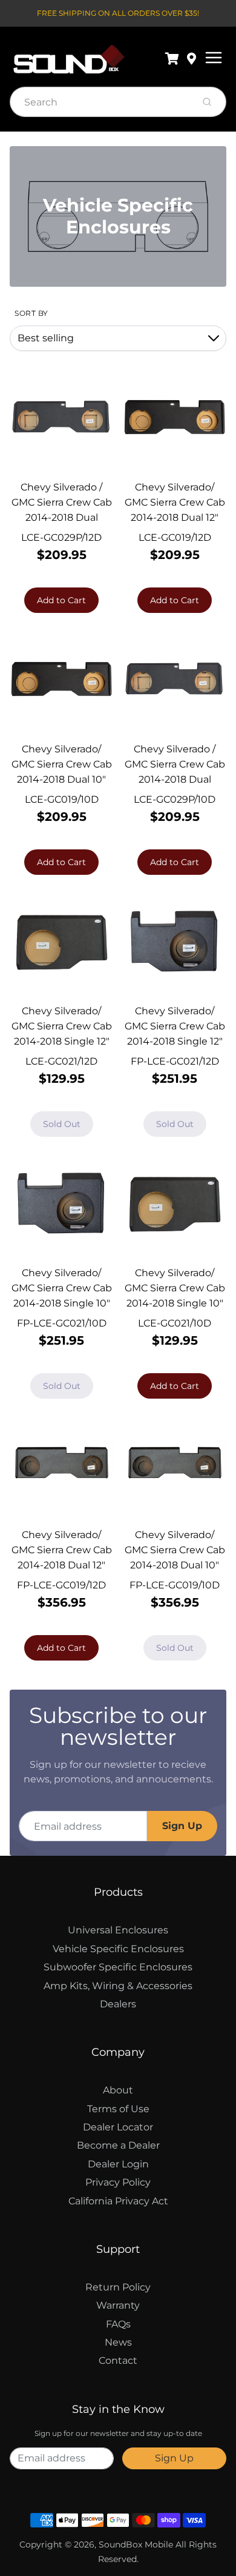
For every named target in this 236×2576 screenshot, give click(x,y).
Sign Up (182, 1826)
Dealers (118, 2004)
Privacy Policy (118, 2182)
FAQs (118, 2324)
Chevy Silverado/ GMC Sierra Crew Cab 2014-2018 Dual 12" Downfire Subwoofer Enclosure (175, 517)
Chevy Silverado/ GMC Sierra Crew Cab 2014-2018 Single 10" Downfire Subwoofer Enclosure (175, 1303)
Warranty (118, 2305)
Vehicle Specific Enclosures (118, 1949)
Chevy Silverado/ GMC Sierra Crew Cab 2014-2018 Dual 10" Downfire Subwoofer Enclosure (62, 779)
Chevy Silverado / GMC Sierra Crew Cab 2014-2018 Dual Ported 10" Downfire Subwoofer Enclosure (175, 779)
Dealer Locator (118, 2127)
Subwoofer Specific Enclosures (118, 1967)
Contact (118, 2360)
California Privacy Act (118, 2201)
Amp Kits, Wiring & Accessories (118, 1986)
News (118, 2342)
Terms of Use (118, 2109)
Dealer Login (118, 2164)
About (118, 2090)
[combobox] (100, 102)
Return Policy (118, 2287)
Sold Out (62, 1124)
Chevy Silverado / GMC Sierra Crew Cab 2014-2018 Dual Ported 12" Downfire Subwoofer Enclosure (61, 517)
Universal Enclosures (118, 1930)
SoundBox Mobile (136, 2544)
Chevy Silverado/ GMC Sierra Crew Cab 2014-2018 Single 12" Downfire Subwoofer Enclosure (62, 1041)
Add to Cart (61, 600)
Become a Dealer (118, 2145)
